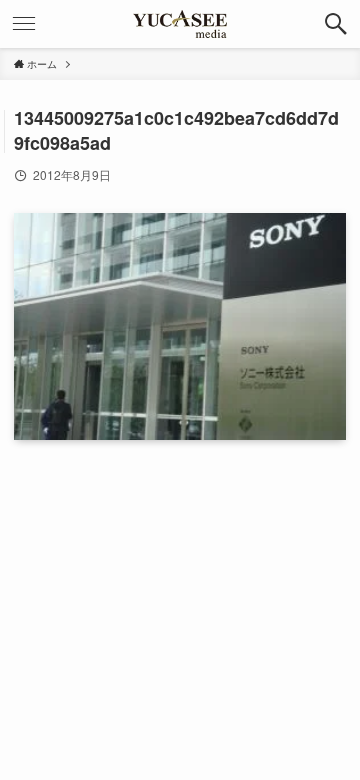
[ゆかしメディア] (180, 24)
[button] (336, 24)
